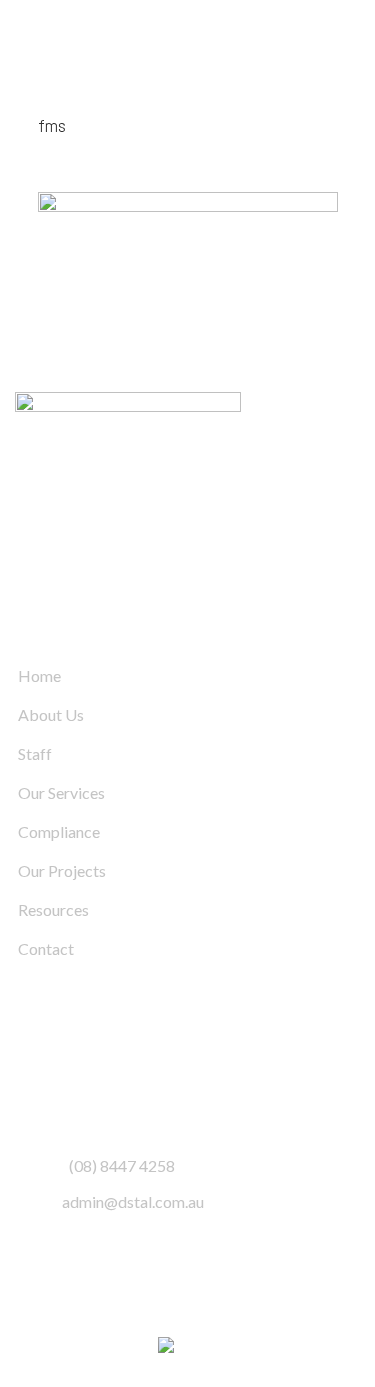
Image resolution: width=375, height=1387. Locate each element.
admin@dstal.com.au (133, 1201)
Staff (35, 753)
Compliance (59, 831)
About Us (51, 714)
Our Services (61, 792)
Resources (53, 909)
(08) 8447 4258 (122, 1165)
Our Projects (62, 870)
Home (39, 675)
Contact (46, 948)
